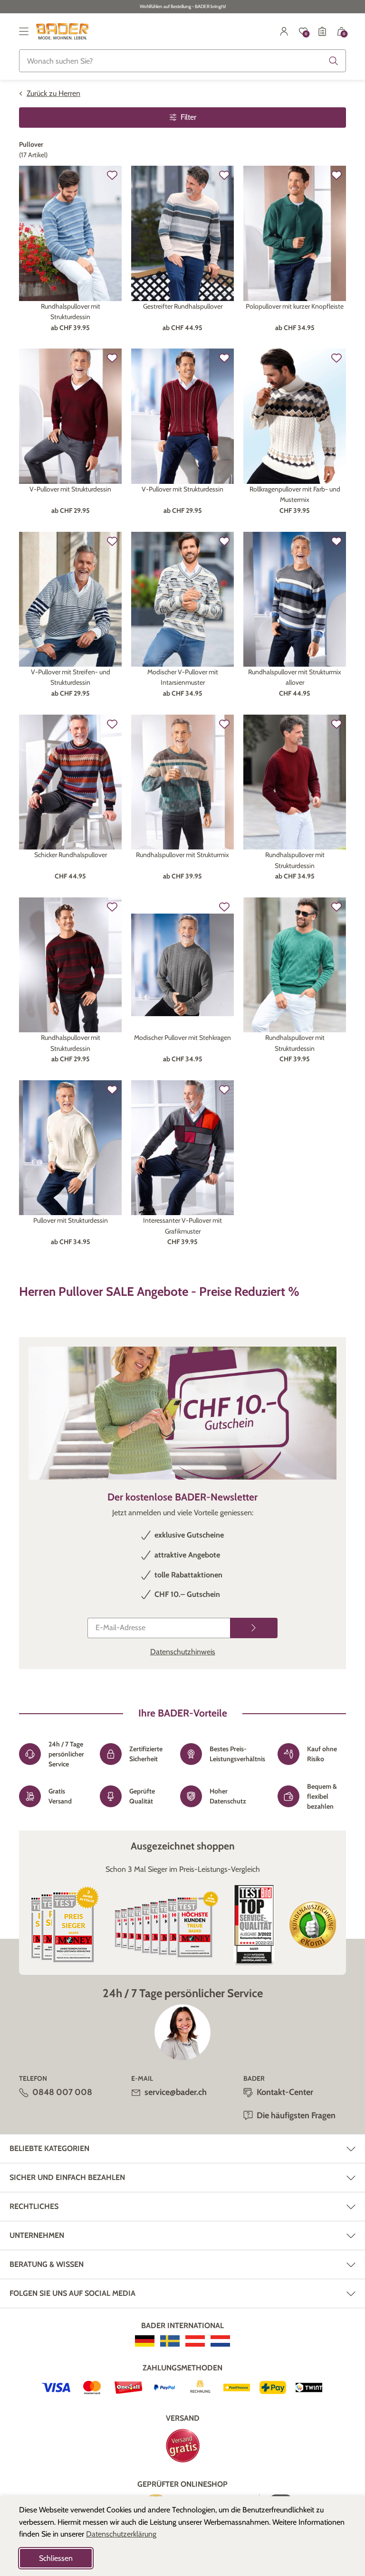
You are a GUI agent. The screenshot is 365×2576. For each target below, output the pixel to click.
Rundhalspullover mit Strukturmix (182, 855)
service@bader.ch (176, 2092)
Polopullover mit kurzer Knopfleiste (295, 306)
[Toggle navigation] (24, 31)
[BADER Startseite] (62, 31)
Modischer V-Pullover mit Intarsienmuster (183, 677)
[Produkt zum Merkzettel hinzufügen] (112, 175)
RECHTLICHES (34, 2206)
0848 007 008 (62, 2092)
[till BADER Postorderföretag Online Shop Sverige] (170, 2341)
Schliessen (56, 2558)
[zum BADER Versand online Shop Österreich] (195, 2341)
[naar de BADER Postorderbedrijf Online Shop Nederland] (220, 2341)
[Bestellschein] (322, 31)
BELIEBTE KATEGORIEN (49, 2148)
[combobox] (182, 61)
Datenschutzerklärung (121, 2534)
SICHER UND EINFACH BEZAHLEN (67, 2177)
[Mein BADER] (284, 31)
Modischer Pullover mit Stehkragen (182, 1038)
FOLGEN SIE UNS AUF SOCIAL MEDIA (72, 2293)
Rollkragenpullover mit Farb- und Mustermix (295, 494)
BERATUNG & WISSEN (47, 2264)
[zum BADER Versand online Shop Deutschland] (145, 2341)
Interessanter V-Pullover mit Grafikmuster (182, 1226)
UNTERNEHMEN (37, 2235)
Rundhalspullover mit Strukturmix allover (295, 677)
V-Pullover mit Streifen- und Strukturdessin (71, 677)
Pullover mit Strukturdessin (71, 1220)
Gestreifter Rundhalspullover (183, 306)
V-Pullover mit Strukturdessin (70, 489)
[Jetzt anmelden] (254, 1628)
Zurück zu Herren (53, 93)
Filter (188, 117)
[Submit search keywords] (334, 61)
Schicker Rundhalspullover (71, 855)
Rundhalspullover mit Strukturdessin (71, 311)
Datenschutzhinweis (183, 1652)
